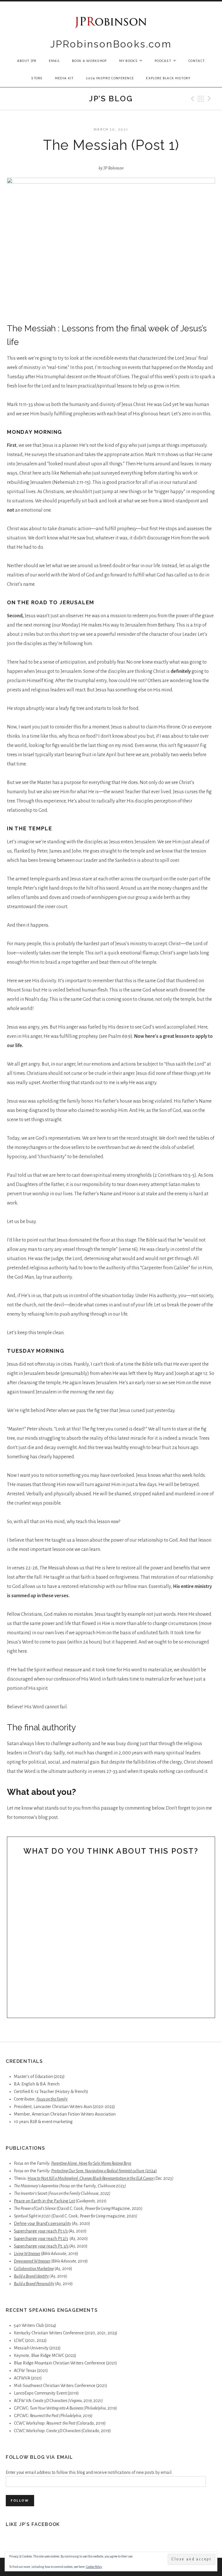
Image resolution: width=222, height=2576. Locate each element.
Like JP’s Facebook (33, 2524)
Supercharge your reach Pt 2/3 (41, 2239)
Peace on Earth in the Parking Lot (44, 2201)
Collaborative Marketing (34, 2269)
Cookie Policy (94, 2567)
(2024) (151, 2171)
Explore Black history (168, 78)
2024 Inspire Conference (110, 78)
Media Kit (64, 78)
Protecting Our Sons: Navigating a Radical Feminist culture (98, 2171)
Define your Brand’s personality (42, 2224)
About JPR (27, 61)
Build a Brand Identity (31, 2276)
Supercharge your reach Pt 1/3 (41, 2231)
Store (37, 78)
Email (54, 61)
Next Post (210, 99)
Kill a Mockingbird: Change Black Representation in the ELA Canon (101, 2178)
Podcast (168, 61)
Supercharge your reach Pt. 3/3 (41, 2246)
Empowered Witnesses (32, 2261)
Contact (197, 61)
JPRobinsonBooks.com (111, 44)
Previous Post (192, 99)
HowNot (38, 2178)
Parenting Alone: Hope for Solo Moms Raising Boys (91, 2163)
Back (201, 99)
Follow (20, 2501)
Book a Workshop (89, 61)
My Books (134, 61)
